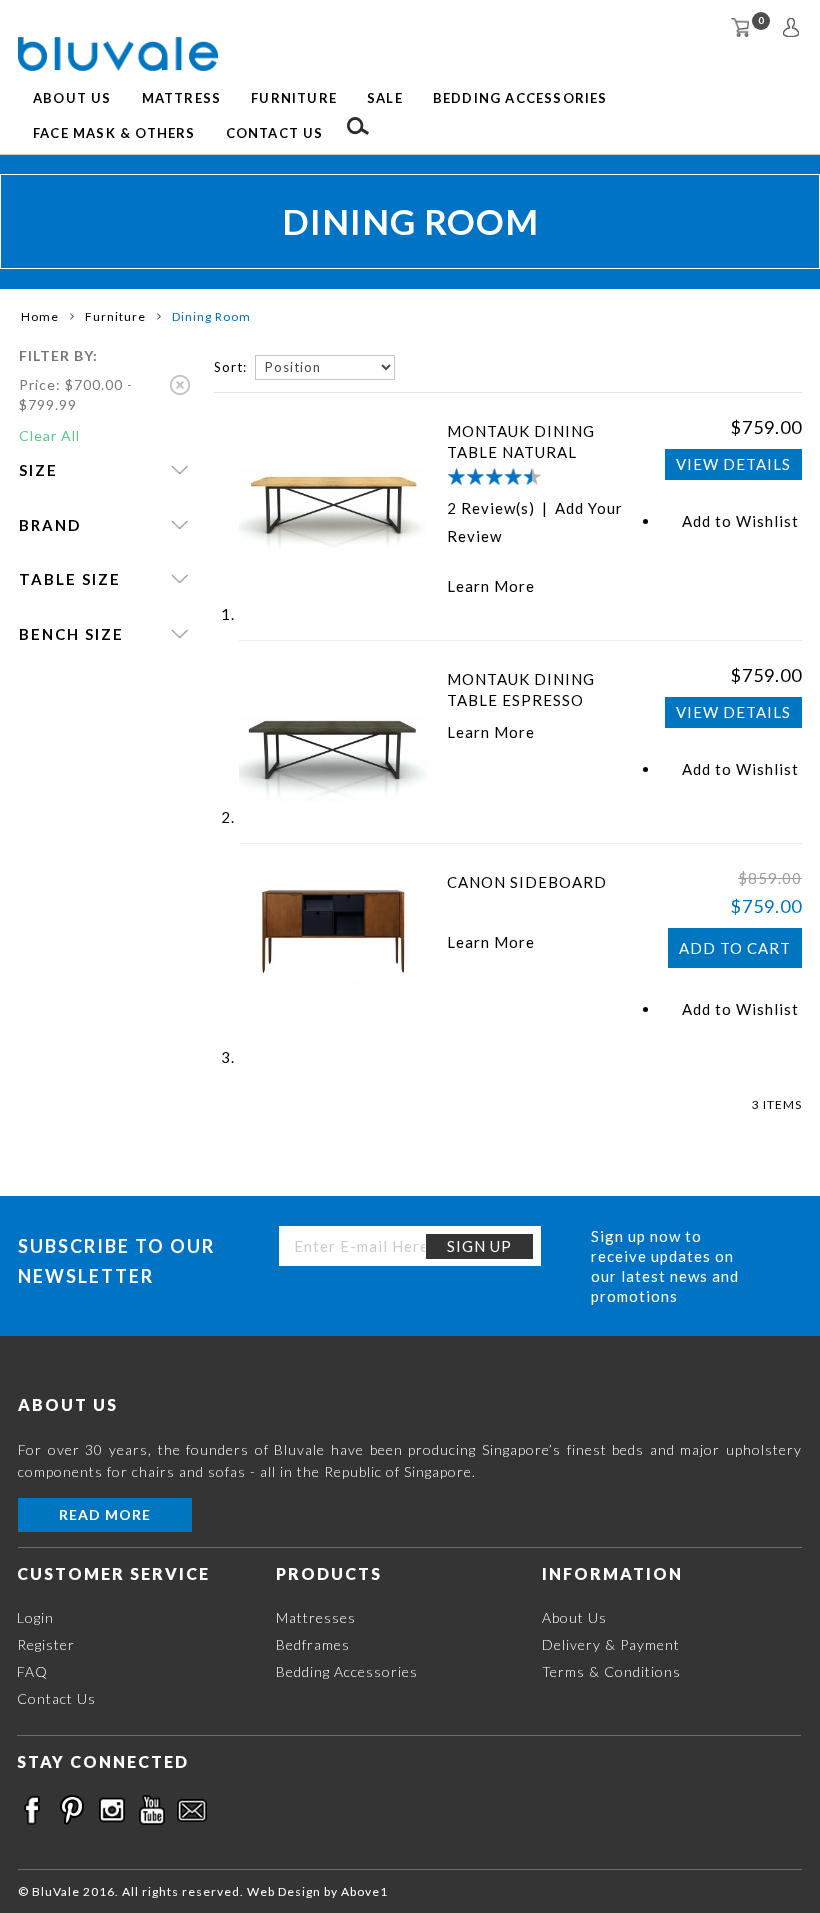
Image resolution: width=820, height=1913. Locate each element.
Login (35, 1617)
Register (46, 1644)
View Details (733, 464)
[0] (740, 27)
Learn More (491, 586)
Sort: (230, 367)
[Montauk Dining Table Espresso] (333, 731)
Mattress (182, 98)
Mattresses (316, 1617)
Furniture (294, 98)
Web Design (284, 1891)
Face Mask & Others (114, 133)
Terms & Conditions (611, 1671)
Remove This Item (180, 385)
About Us (72, 98)
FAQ (32, 1671)
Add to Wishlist (740, 521)
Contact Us (275, 133)
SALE (385, 98)
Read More (105, 1514)
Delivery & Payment (611, 1644)
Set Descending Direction (413, 366)
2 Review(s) (491, 508)
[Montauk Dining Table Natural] (333, 483)
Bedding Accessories (520, 98)
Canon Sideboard (527, 882)
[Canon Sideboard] (333, 926)
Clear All (49, 435)
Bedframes (313, 1644)
